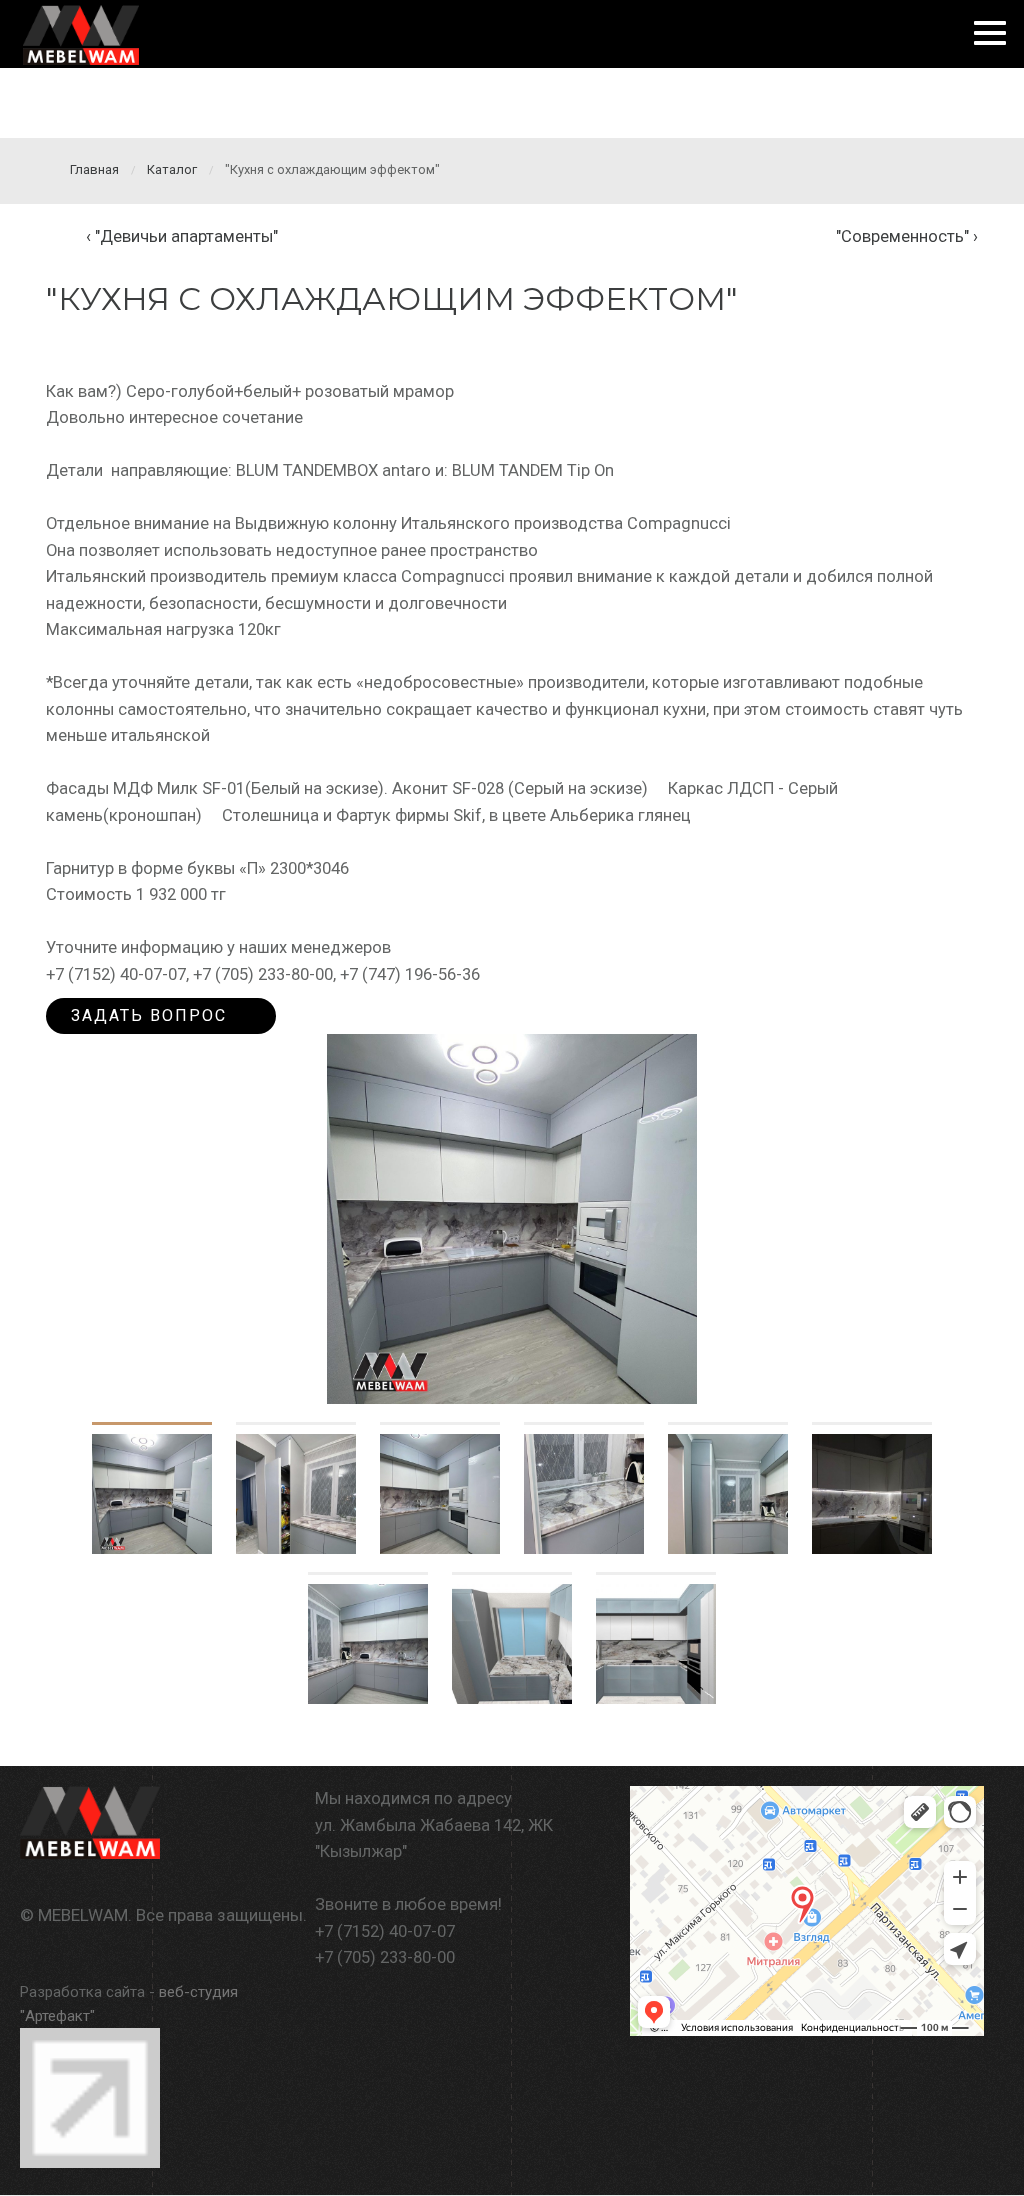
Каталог (172, 169)
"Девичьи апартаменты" (186, 236)
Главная (94, 169)
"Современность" (902, 236)
